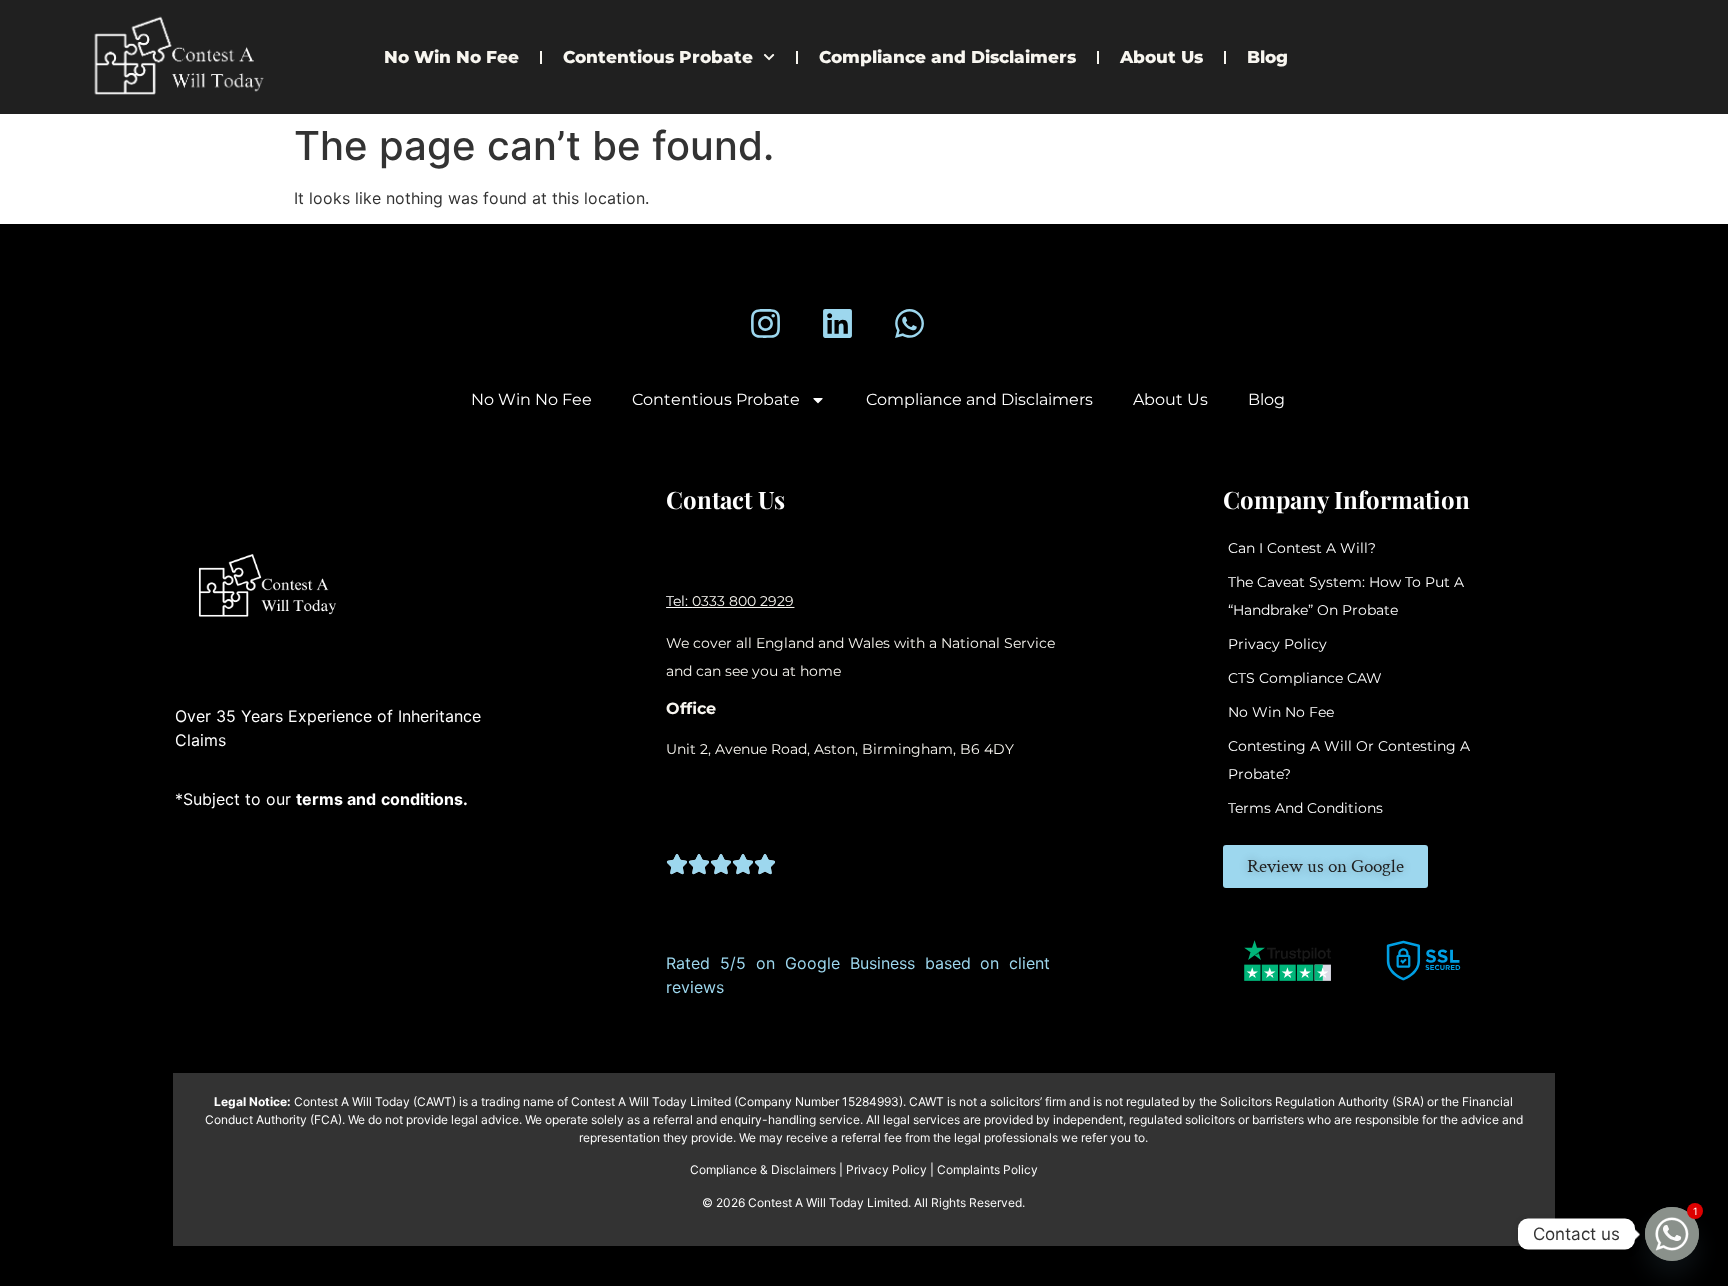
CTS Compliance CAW (1305, 678)
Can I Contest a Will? (1302, 548)
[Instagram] (764, 323)
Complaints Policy (987, 1169)
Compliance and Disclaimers (947, 56)
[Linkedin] (837, 323)
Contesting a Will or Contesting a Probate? (1349, 760)
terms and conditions (1305, 808)
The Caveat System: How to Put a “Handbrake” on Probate (1346, 596)
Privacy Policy (1277, 644)
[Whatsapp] (909, 323)
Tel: (679, 601)
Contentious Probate (658, 56)
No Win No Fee (451, 56)
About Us (1161, 56)
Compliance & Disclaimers (763, 1169)
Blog (1267, 56)
